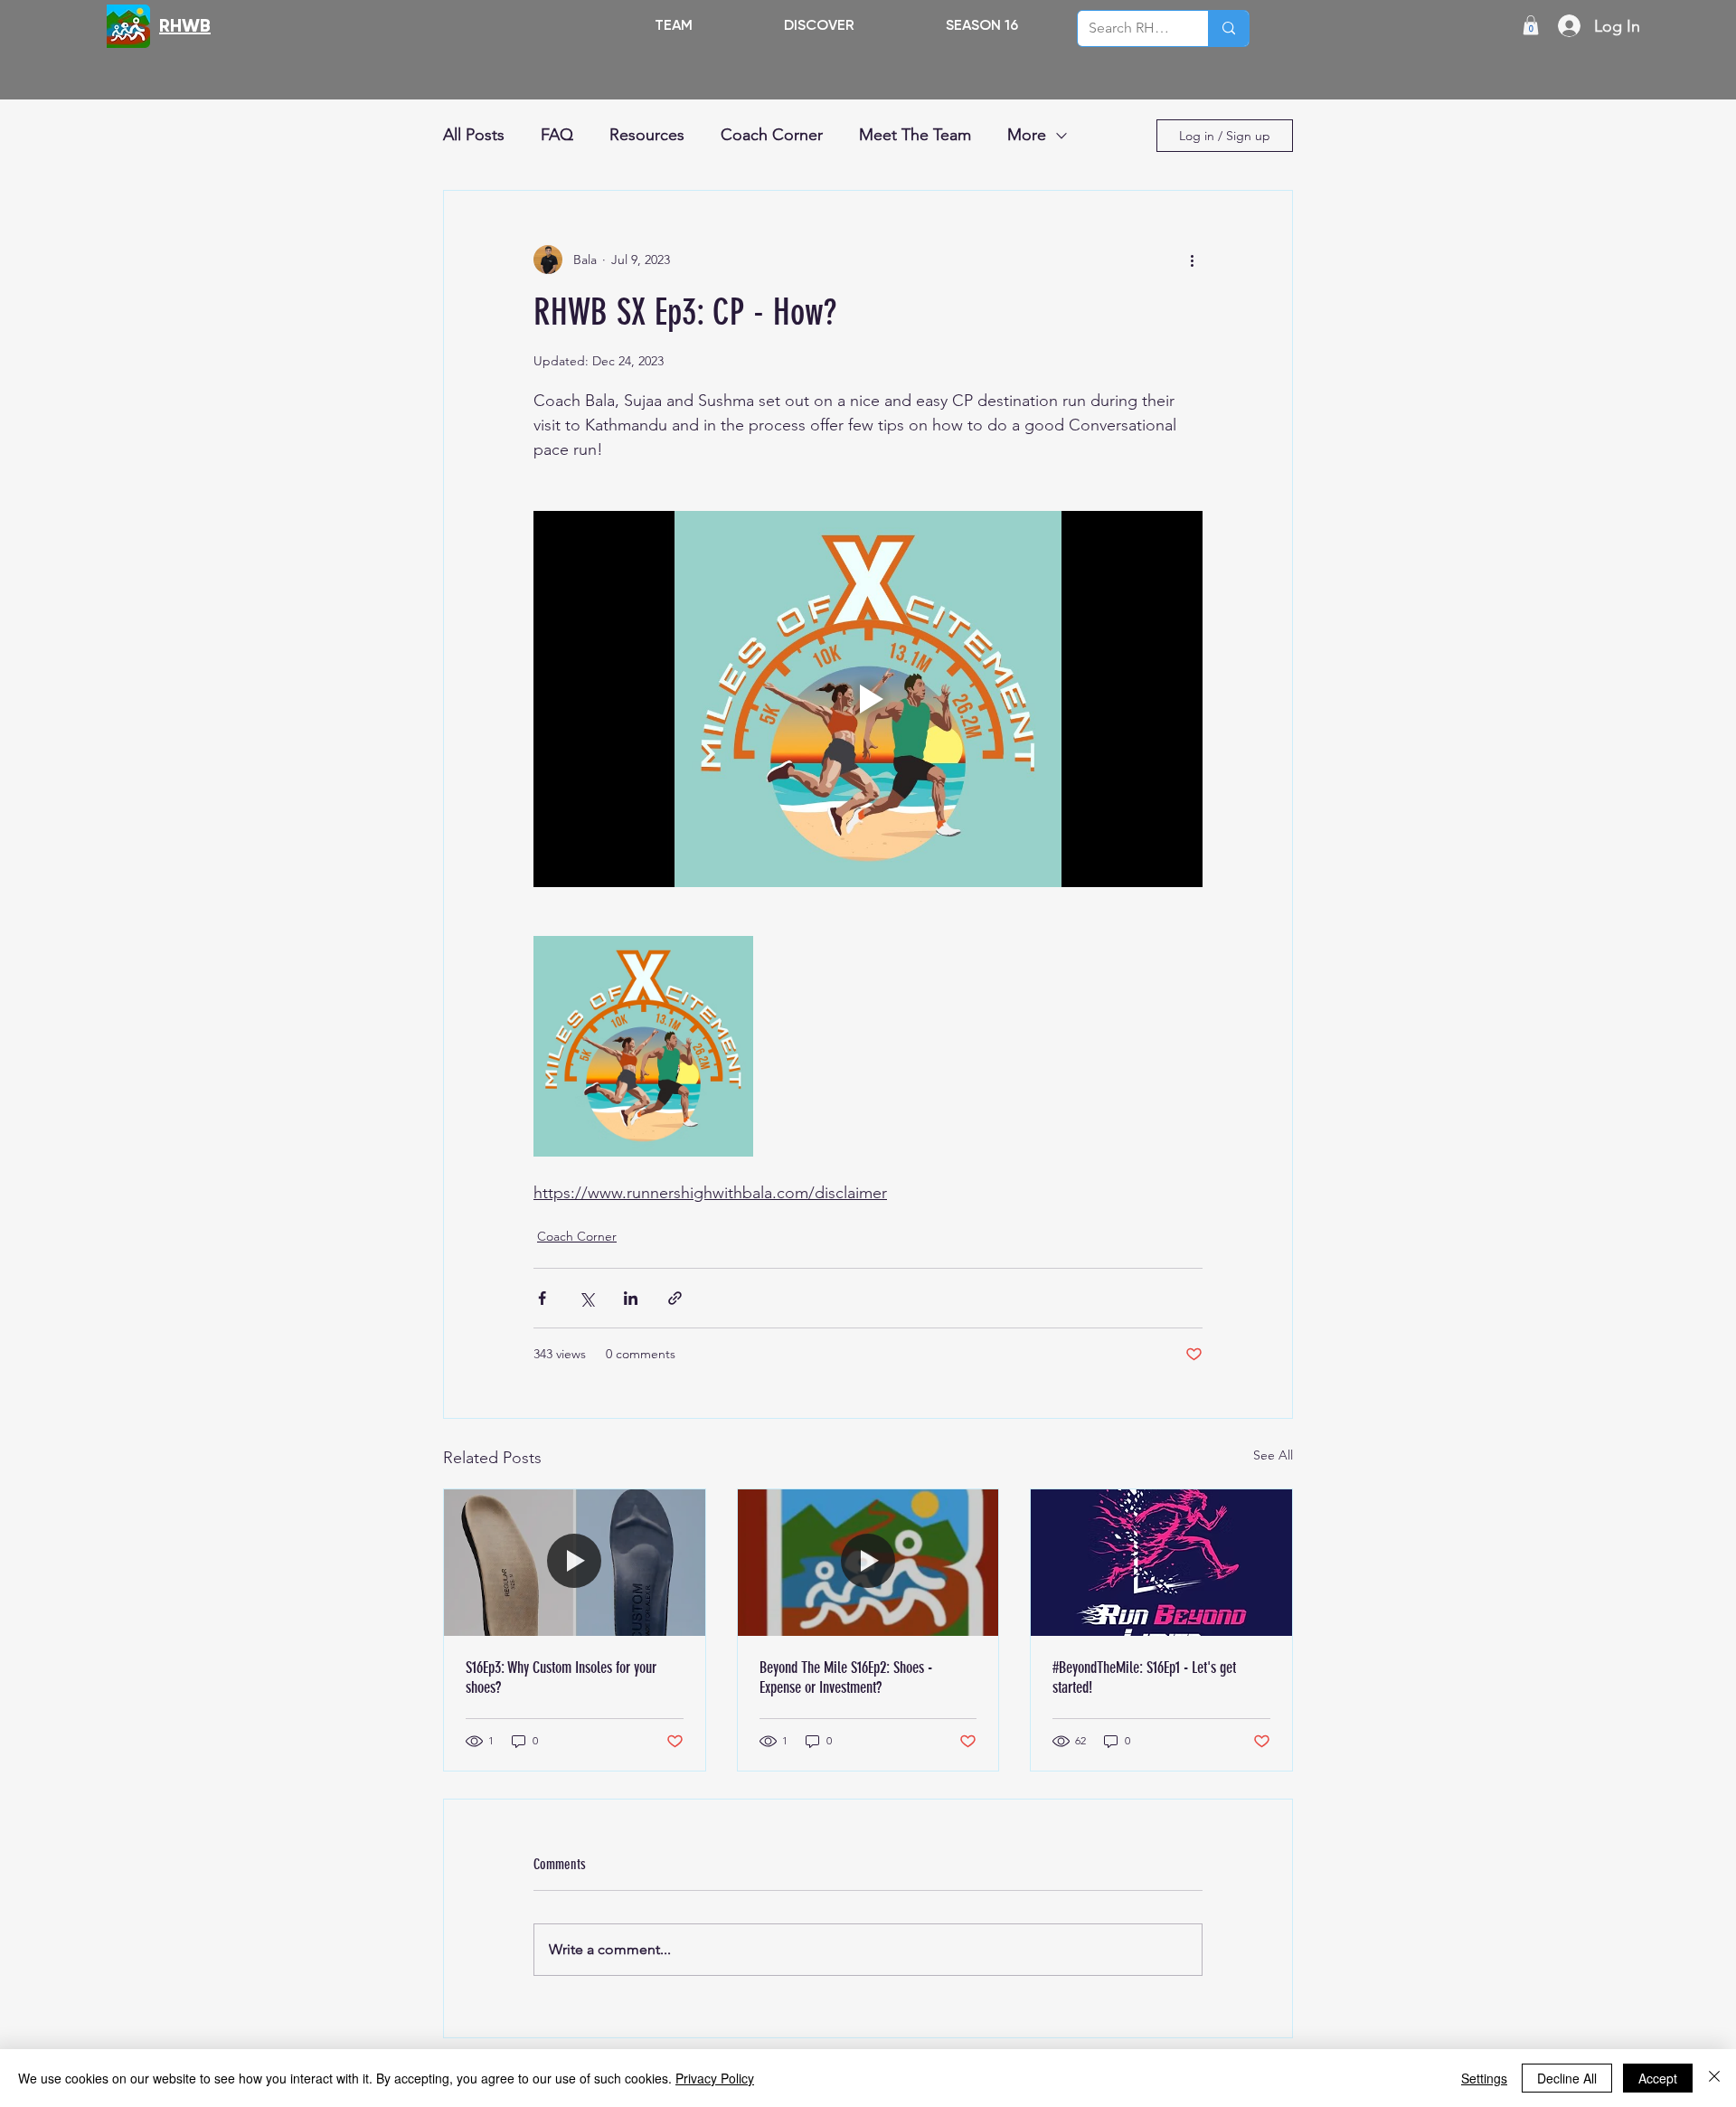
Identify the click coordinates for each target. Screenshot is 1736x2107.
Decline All (1567, 2078)
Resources (647, 135)
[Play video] (868, 699)
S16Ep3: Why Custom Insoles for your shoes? (561, 1677)
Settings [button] (1484, 2078)
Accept (1658, 2078)
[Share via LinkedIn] (631, 1298)
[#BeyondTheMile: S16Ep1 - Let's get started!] (1161, 1563)
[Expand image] (643, 1046)
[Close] (1714, 2078)
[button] (819, 25)
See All (1273, 1455)
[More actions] (1192, 260)
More (1027, 135)
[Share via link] (675, 1298)
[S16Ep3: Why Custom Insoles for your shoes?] (575, 1563)
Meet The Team (915, 135)
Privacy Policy (715, 2078)
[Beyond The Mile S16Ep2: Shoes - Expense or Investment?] (868, 1563)
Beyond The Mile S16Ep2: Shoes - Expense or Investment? (846, 1677)
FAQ (557, 135)
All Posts (474, 135)
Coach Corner (772, 135)
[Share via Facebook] (542, 1298)
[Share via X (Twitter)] (586, 1298)
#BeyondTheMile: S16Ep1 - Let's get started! (1144, 1677)
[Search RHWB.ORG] (1228, 28)
